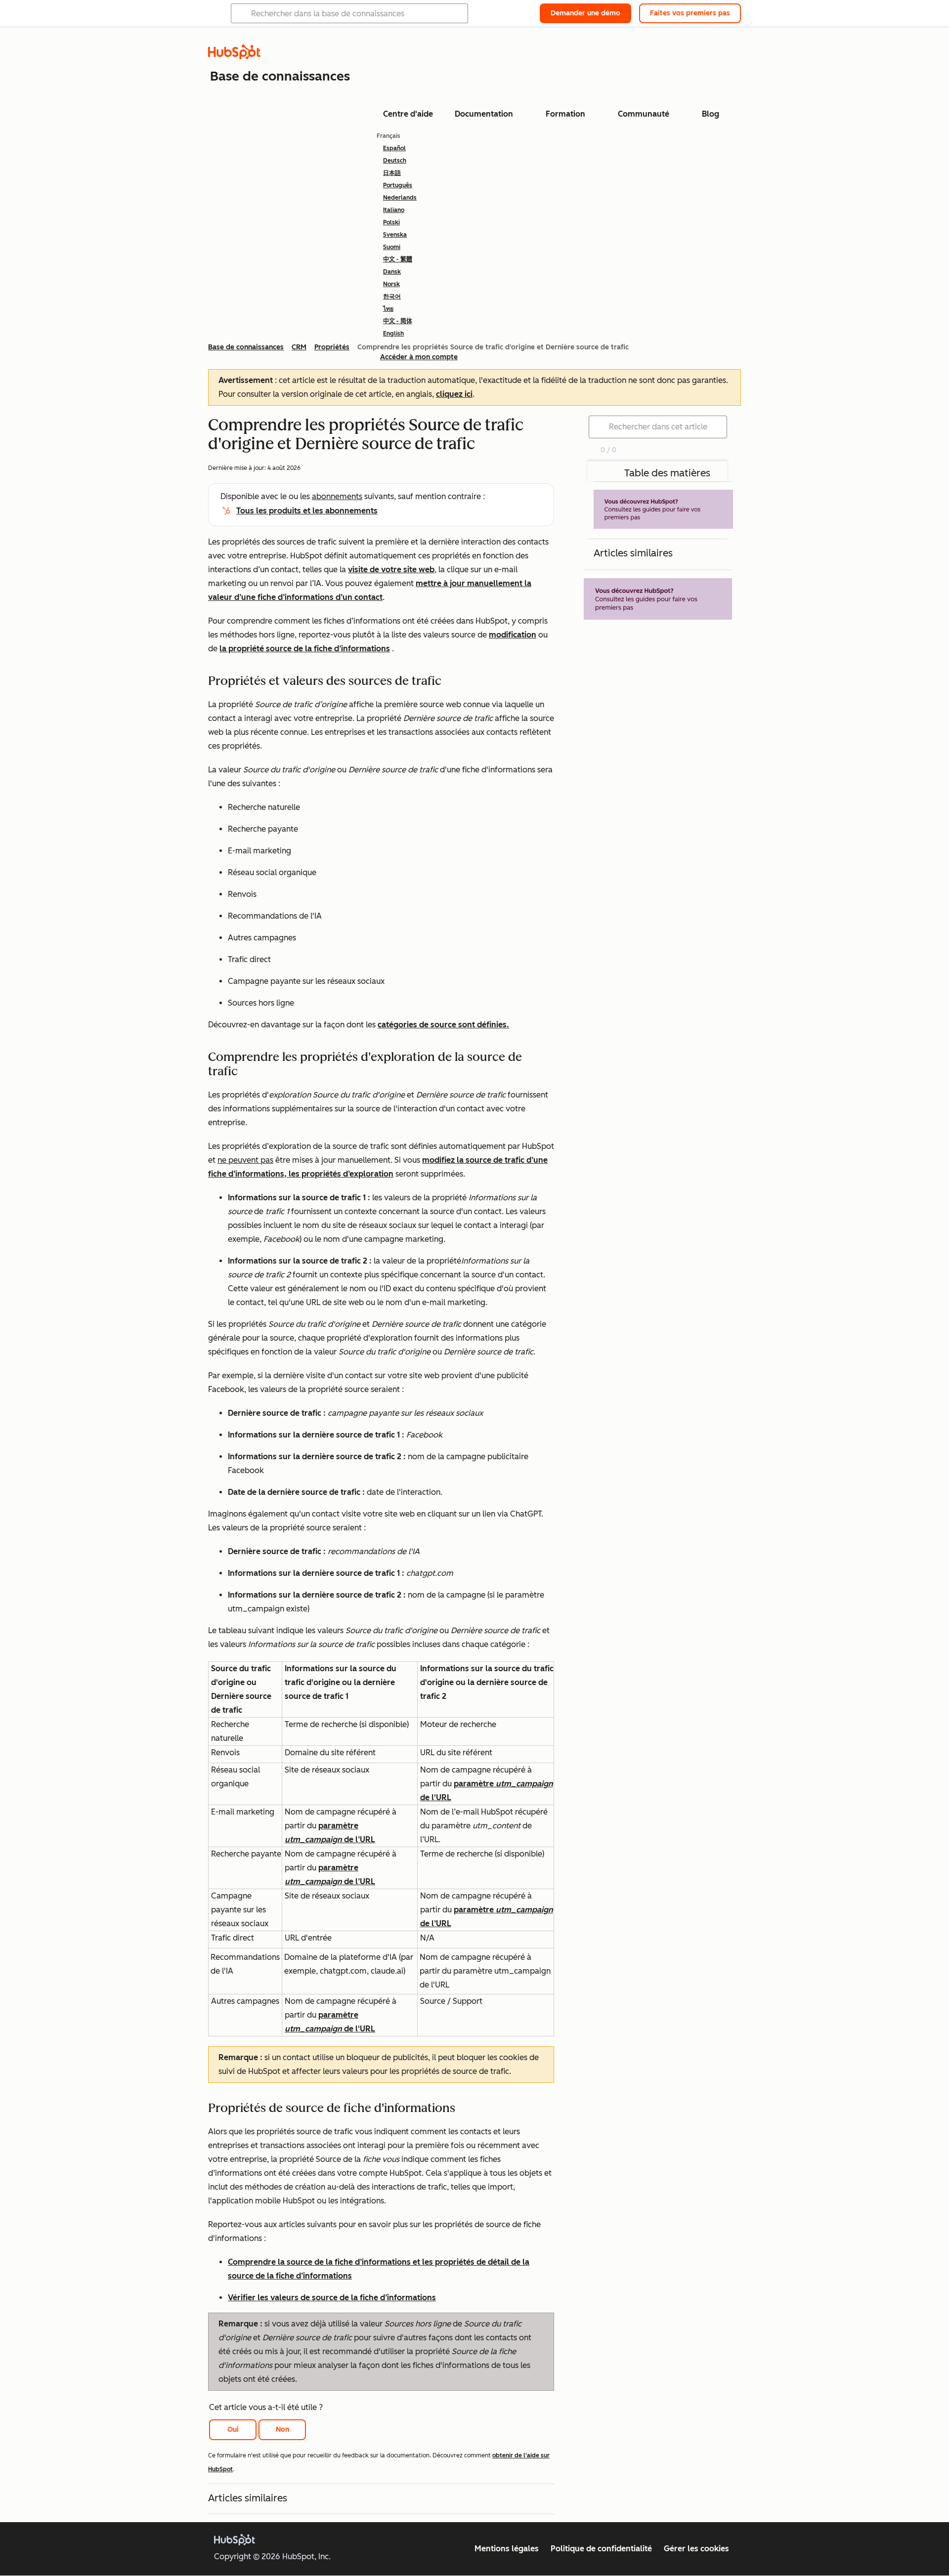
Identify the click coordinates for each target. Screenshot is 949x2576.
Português (398, 185)
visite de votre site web (391, 570)
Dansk (392, 272)
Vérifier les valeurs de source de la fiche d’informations (332, 2298)
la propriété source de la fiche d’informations (305, 649)
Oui (233, 2429)
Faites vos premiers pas (690, 13)
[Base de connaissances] (234, 57)
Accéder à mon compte (419, 357)
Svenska (395, 235)
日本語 (392, 173)
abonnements (337, 496)
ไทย (388, 309)
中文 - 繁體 (398, 259)
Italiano (394, 210)
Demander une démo (585, 13)
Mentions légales (507, 2549)
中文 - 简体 (398, 321)
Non (282, 2429)
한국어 (392, 296)
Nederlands (400, 198)
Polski (391, 222)
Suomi (392, 247)
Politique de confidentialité (601, 2549)
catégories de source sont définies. (443, 1025)
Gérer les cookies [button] (696, 2549)
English (393, 334)
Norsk (391, 284)
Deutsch (395, 161)
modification (513, 635)
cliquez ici (454, 394)
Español (394, 148)
